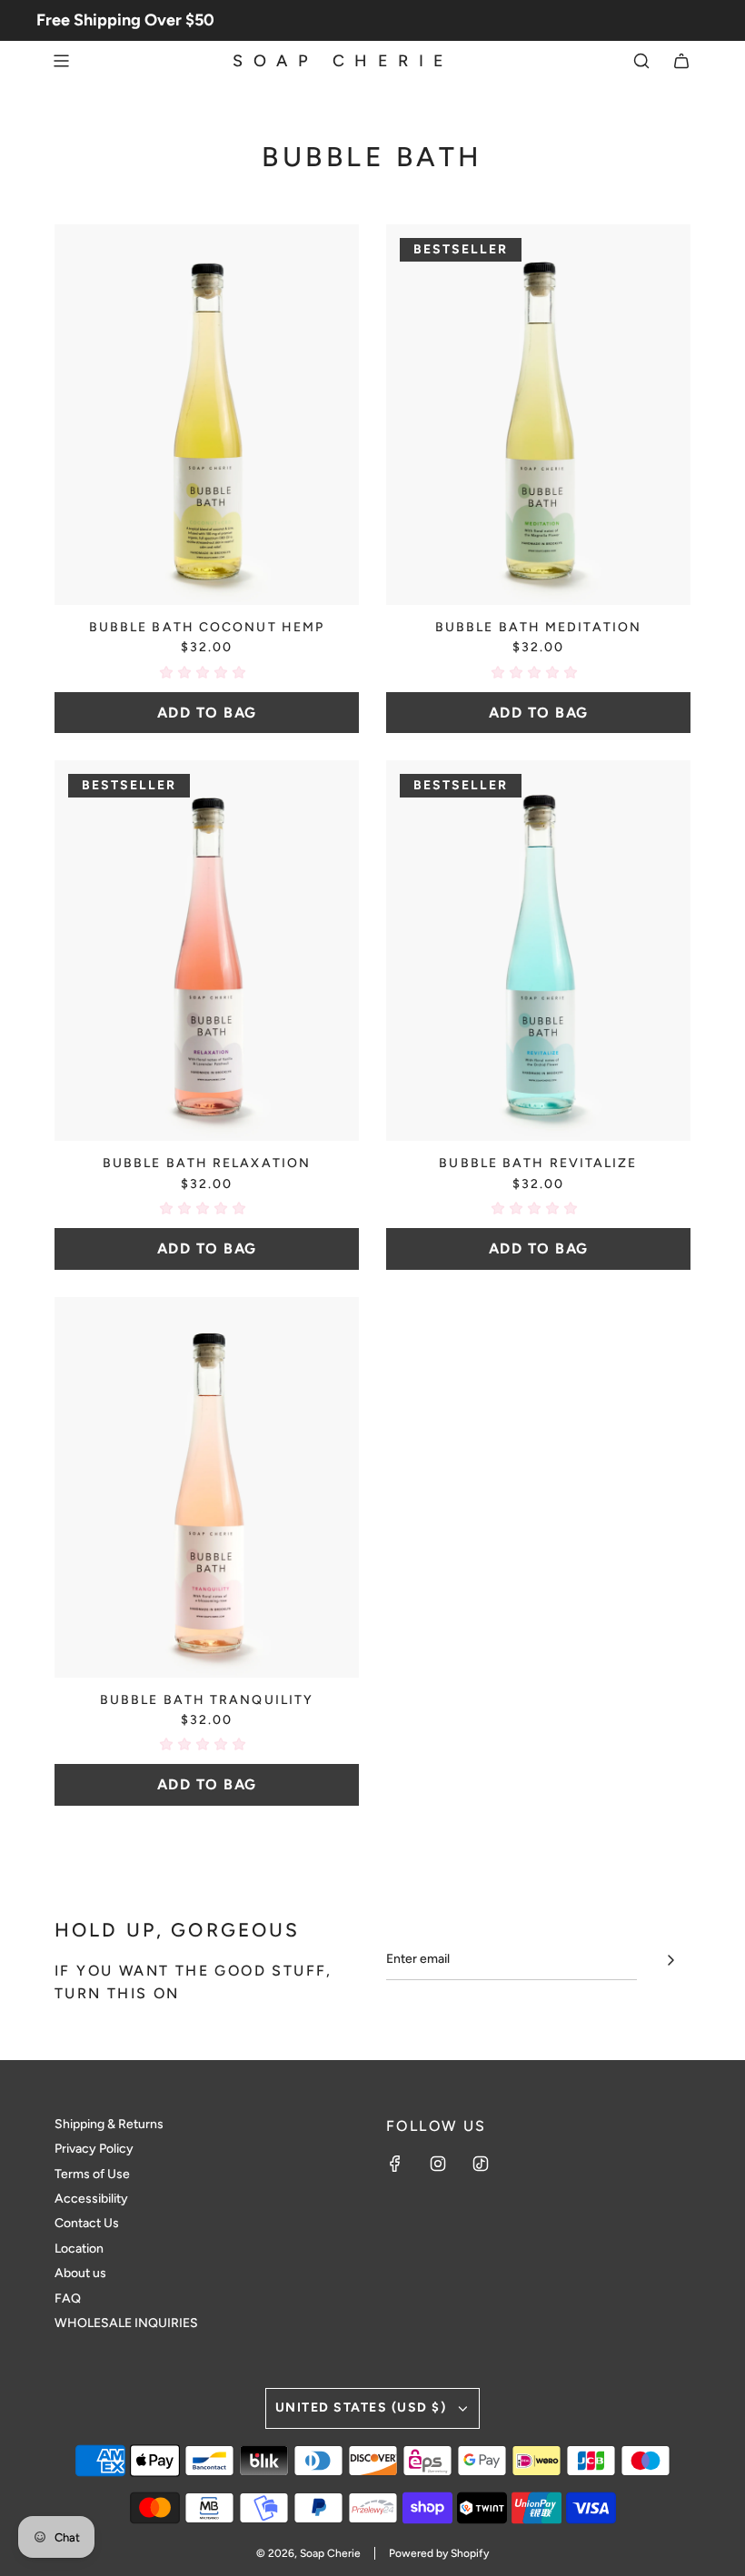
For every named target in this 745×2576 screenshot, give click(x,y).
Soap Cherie (343, 61)
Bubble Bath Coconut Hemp (207, 627)
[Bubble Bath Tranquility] (207, 1487)
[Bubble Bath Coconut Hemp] (207, 415)
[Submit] (670, 1960)
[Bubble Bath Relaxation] (207, 951)
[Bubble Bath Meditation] (538, 415)
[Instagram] (438, 2164)
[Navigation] (61, 61)
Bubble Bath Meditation (538, 627)
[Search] (641, 61)
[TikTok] (481, 2164)
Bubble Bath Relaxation (207, 1163)
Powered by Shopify (439, 2553)
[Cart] (681, 61)
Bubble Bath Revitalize (538, 1163)
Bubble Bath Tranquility (207, 1700)
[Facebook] (395, 2164)
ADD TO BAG (207, 713)
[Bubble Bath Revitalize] (538, 951)
